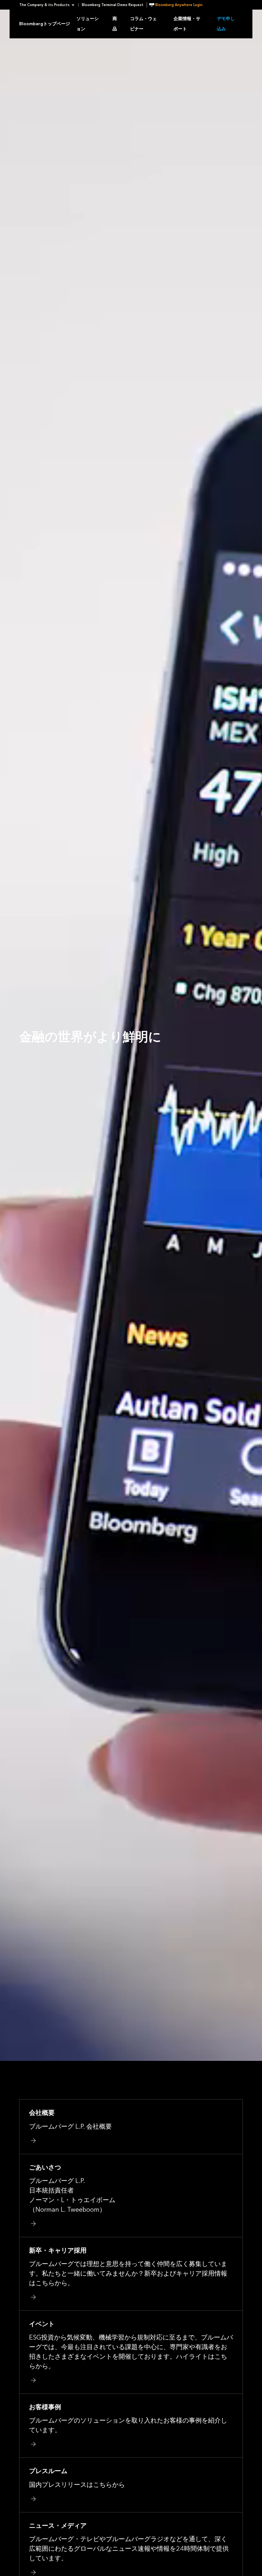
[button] (49, 5)
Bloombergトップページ (45, 24)
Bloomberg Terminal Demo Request (113, 5)
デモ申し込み (226, 24)
